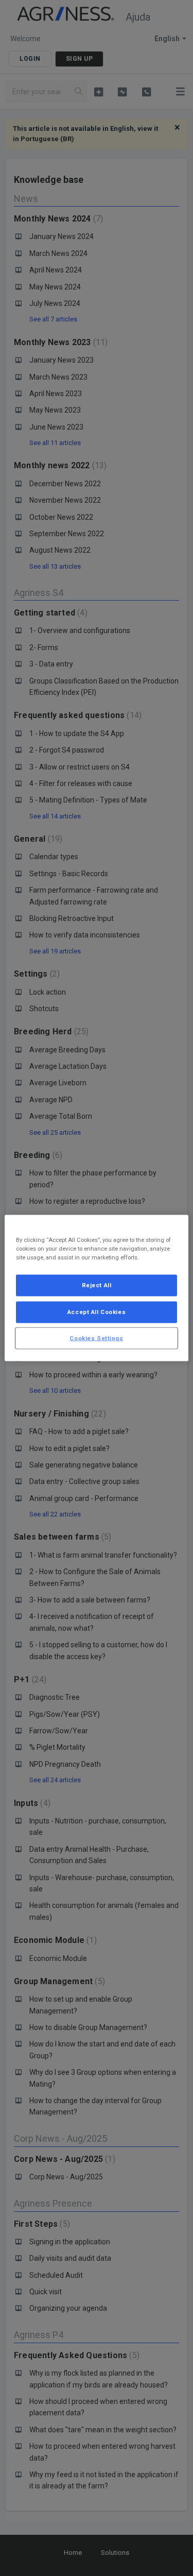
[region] (96, 1288)
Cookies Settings (96, 1338)
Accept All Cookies (97, 1311)
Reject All (97, 1285)
